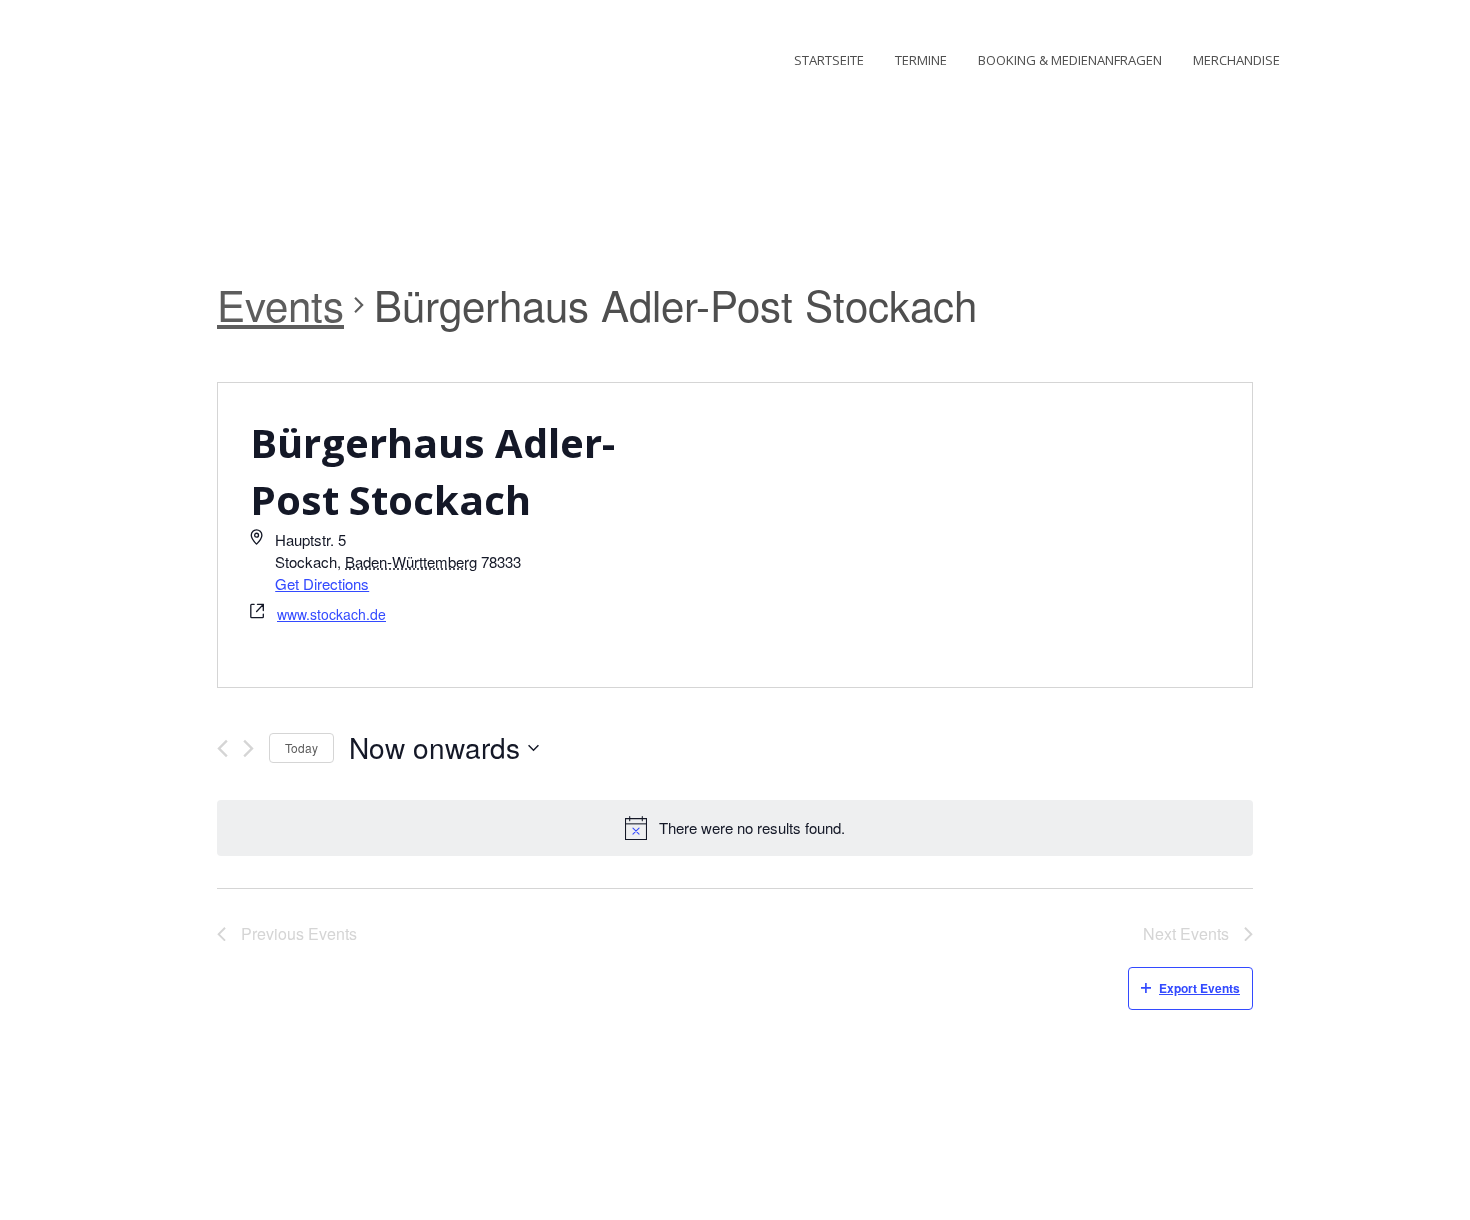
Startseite (829, 60)
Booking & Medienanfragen (1070, 60)
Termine (921, 60)
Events (280, 305)
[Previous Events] (222, 748)
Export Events (1199, 988)
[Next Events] (248, 748)
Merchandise (1236, 60)
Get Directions (322, 583)
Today (301, 747)
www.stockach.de (331, 614)
